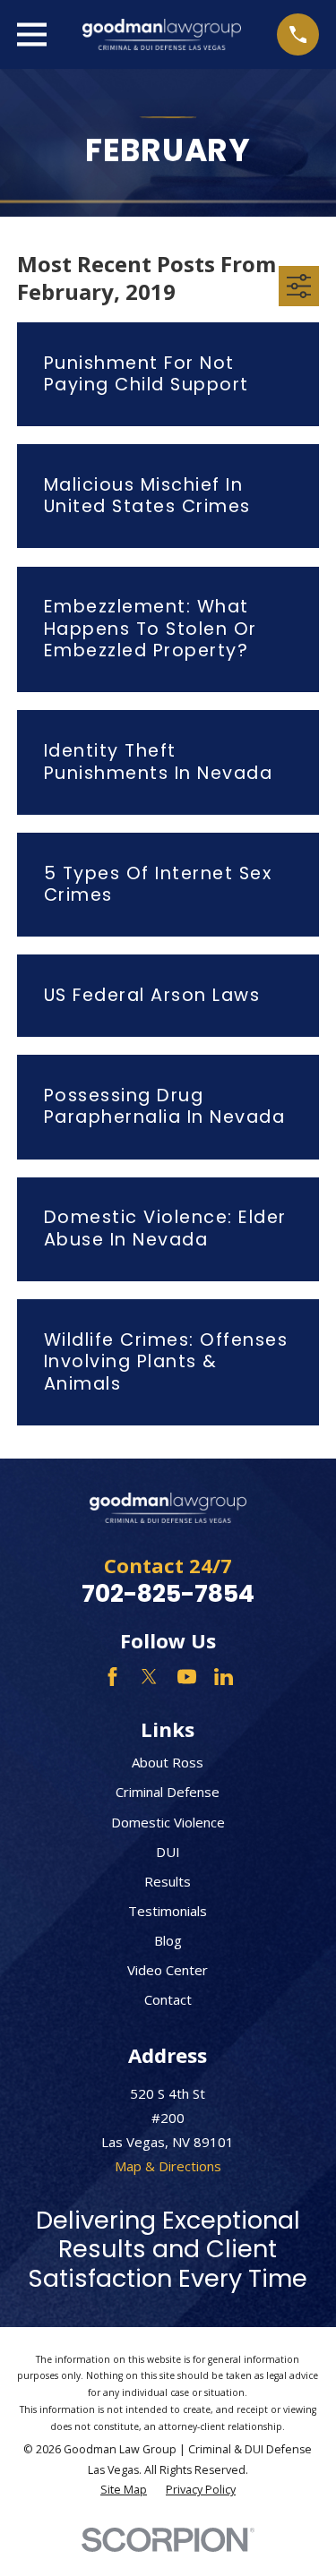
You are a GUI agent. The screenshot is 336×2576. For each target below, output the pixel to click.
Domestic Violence (168, 1822)
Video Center (168, 1970)
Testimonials (168, 1911)
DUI (168, 1852)
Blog (168, 1940)
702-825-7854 (168, 1593)
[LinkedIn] (224, 1677)
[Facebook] (112, 1677)
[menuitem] (124, 2490)
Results (168, 1881)
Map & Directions (168, 2166)
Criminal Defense (168, 1792)
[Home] (162, 34)
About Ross (168, 1762)
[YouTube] (187, 1677)
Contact (168, 1999)
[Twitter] (149, 1677)
